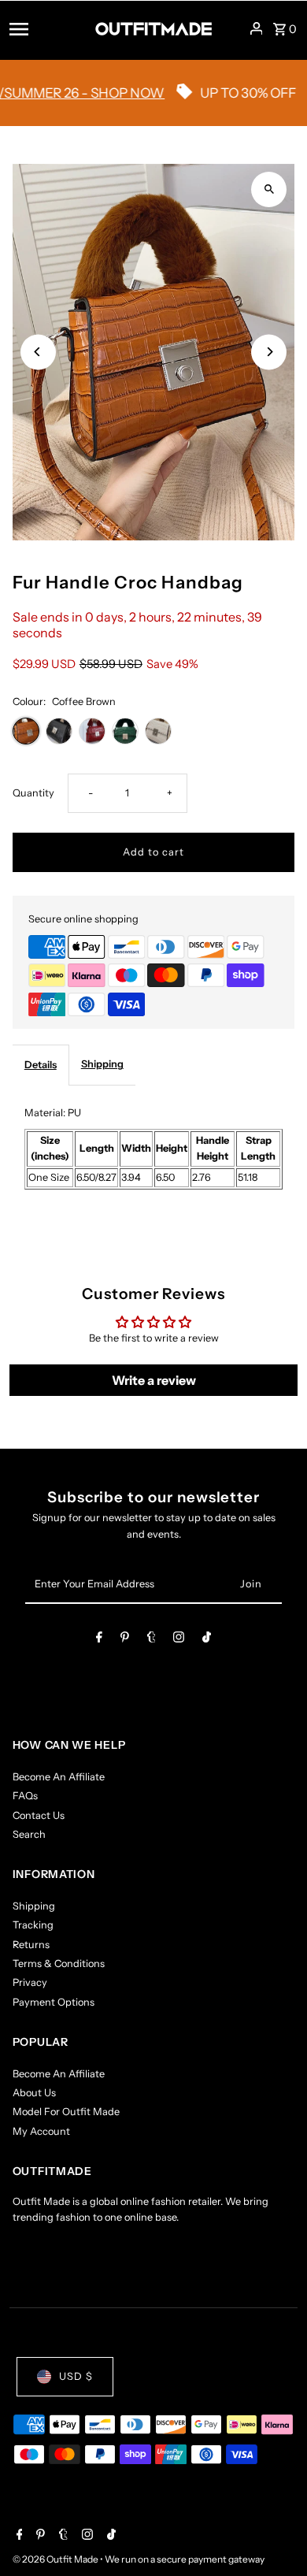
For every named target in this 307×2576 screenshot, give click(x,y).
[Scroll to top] (274, 2535)
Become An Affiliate (59, 1777)
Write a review (154, 1380)
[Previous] (38, 352)
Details (41, 1065)
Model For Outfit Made (66, 2112)
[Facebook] (99, 1640)
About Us (34, 2093)
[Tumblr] (152, 1640)
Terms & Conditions (59, 1964)
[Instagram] (179, 1640)
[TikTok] (207, 1640)
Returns (31, 1945)
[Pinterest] (125, 1640)
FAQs (25, 1796)
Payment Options (54, 2002)
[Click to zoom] (269, 189)
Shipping (102, 1064)
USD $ (76, 2376)
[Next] (269, 352)
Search (29, 1834)
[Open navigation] (47, 28)
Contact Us (39, 1815)
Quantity (33, 793)
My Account (41, 2131)
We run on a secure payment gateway (185, 2559)
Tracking (33, 1925)
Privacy (30, 1982)
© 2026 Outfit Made (56, 2559)
